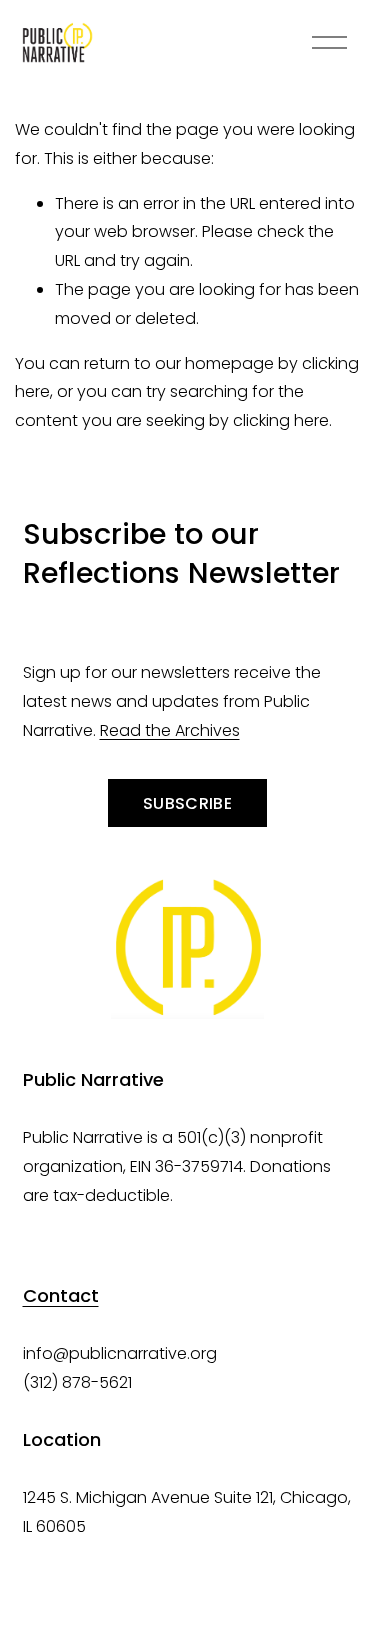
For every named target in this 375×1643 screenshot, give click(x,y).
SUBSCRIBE (187, 803)
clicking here (281, 420)
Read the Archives (170, 730)
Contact (61, 1295)
